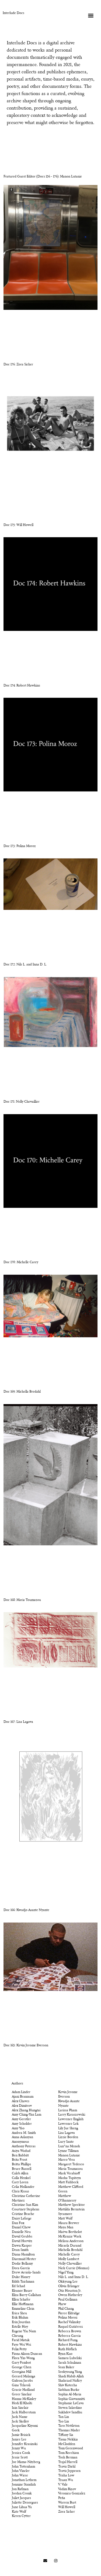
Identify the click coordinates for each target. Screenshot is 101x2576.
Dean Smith (20, 2250)
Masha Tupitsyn (69, 2178)
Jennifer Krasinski (25, 2444)
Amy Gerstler (21, 2119)
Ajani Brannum (23, 2097)
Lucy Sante (66, 2142)
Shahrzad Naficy (70, 2381)
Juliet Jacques (21, 2498)
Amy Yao (18, 2128)
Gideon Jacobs (22, 2381)
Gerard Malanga (24, 2377)
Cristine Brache (23, 2214)
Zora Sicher (67, 2512)
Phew (62, 2304)
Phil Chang (66, 2309)
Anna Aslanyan (22, 2137)
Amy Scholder (22, 2124)
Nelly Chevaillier (70, 2264)
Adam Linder (21, 2092)
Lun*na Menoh (69, 2146)
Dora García (21, 2268)
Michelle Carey (69, 2255)
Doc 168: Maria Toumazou (22, 1600)
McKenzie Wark (70, 2237)
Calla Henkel (21, 2178)
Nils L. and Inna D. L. (73, 2277)
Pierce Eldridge (69, 2313)
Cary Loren (20, 2182)
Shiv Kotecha (68, 2385)
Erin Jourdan (21, 2322)
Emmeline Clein (23, 2309)
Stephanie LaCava (71, 2403)
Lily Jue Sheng (68, 2128)
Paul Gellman (68, 2300)
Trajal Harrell (68, 2462)
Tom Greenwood (71, 2448)
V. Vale (63, 2485)
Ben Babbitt (20, 2156)
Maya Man (66, 2228)
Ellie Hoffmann (23, 2304)
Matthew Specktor (72, 2205)
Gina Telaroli (21, 2385)
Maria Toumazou (70, 2169)
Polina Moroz (68, 2318)
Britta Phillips (21, 2164)
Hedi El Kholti (22, 2403)
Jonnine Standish (24, 2485)
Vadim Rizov (67, 2489)
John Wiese (20, 2476)
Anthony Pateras (24, 2146)
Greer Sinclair (22, 2395)
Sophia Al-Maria (70, 2395)
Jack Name (20, 2417)
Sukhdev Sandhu (70, 2412)
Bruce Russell (22, 2169)
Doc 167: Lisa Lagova (18, 1722)
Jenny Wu (19, 2448)
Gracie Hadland (23, 2390)
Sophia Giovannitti (72, 2399)
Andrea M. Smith (24, 2133)
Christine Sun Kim (25, 2205)
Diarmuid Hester (24, 2259)
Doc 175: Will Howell (18, 525)
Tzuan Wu (66, 2480)
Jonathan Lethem (24, 2480)
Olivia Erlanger (69, 2286)
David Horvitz (22, 2241)
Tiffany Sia (66, 2435)
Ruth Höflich (67, 2349)
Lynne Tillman (68, 2151)
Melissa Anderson (71, 2241)
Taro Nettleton (69, 2426)
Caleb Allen (20, 2174)
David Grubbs (22, 2237)
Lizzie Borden (68, 2137)
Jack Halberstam (24, 2412)
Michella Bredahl (70, 2250)
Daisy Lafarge (22, 2219)
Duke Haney (21, 2277)
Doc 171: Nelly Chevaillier (22, 1102)
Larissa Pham (68, 2110)
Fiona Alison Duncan (27, 2354)
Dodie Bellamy (22, 2264)
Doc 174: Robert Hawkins (22, 686)
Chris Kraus (20, 2192)
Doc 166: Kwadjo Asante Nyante (26, 1910)
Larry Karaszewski (72, 2115)
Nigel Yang (66, 2273)
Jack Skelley (20, 2422)
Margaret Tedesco (71, 2164)
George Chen (22, 2367)
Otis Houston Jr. (70, 2291)
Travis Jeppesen (69, 2471)
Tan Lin (64, 2417)
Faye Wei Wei (21, 2345)
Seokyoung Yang (70, 2372)
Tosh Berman (68, 2458)
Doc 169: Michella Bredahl (22, 1392)
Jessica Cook (21, 2453)
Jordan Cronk (22, 2494)
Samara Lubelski (70, 2358)
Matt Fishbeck (68, 2182)
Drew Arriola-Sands (26, 2273)
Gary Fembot (21, 2363)
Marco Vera (67, 2160)
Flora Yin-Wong (23, 2358)
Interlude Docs (13, 13)
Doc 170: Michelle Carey (21, 1262)
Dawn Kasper (22, 2246)
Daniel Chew (21, 2228)
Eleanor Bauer (22, 2291)
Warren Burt (67, 2503)
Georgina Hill (22, 2372)
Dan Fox (18, 2223)
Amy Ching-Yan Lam (27, 2115)
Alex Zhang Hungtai (26, 2110)
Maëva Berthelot (70, 2232)
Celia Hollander (23, 2187)
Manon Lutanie (69, 2156)
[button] (91, 15)
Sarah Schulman (70, 2363)
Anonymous (20, 2142)
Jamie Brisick (21, 2435)
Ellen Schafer (21, 2300)
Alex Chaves (21, 2101)
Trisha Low (66, 2476)
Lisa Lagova (67, 2133)
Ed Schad (18, 2286)
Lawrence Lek (68, 2124)
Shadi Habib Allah (71, 2377)
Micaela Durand (70, 2246)
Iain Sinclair (20, 2408)
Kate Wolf (19, 2512)
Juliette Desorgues (25, 2503)
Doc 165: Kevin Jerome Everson (26, 2045)
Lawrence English (71, 2119)
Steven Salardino (70, 2408)
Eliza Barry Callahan (26, 2295)
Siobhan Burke (69, 2390)
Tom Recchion (69, 2453)
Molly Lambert (69, 2259)
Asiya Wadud (21, 2151)
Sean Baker (66, 2367)
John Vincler (21, 2471)
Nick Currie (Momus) (74, 2268)
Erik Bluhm (20, 2318)
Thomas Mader (69, 2430)
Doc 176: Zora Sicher (18, 365)
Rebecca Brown (70, 2331)
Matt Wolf (65, 2219)
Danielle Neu (21, 2232)
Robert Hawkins (70, 2345)
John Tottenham (23, 2467)
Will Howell (67, 2507)
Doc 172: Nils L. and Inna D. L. (25, 965)
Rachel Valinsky (69, 2322)
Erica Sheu (19, 2313)
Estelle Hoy (20, 2327)
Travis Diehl (67, 2467)
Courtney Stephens (26, 2210)
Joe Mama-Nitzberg (26, 2462)
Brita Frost (20, 2160)
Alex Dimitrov (22, 2106)
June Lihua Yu (22, 2507)
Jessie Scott (20, 2458)
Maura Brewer (69, 2223)
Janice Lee (19, 2440)
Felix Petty (19, 2349)
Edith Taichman (23, 2282)
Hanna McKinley (24, 2399)
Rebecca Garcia (69, 2336)
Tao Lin (64, 2422)
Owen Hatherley (70, 2295)
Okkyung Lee (68, 2282)
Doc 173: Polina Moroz (20, 846)
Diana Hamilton (23, 2255)
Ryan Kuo (65, 2354)
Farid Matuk (21, 2340)
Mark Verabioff (69, 2174)
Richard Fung (68, 2340)
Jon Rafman (20, 2489)
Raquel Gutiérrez (71, 2327)
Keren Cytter (21, 2516)
